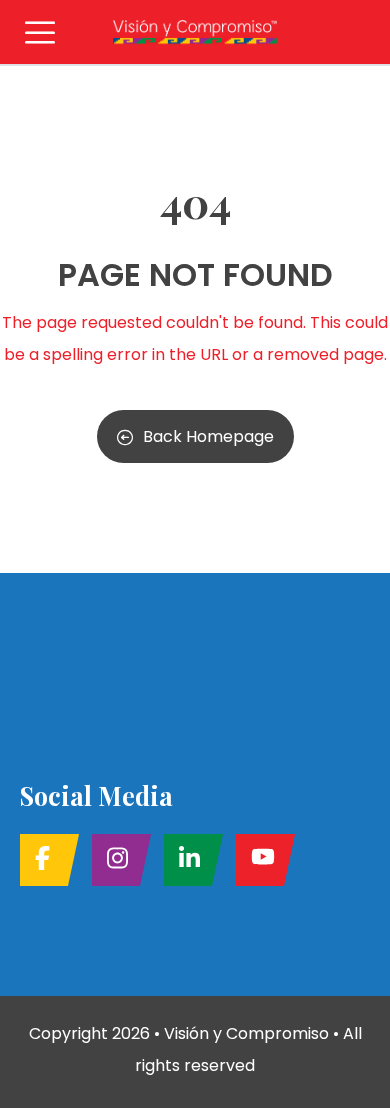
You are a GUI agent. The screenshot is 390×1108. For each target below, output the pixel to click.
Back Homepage (208, 436)
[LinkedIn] (187, 860)
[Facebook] (43, 860)
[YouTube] (259, 860)
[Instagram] (115, 860)
